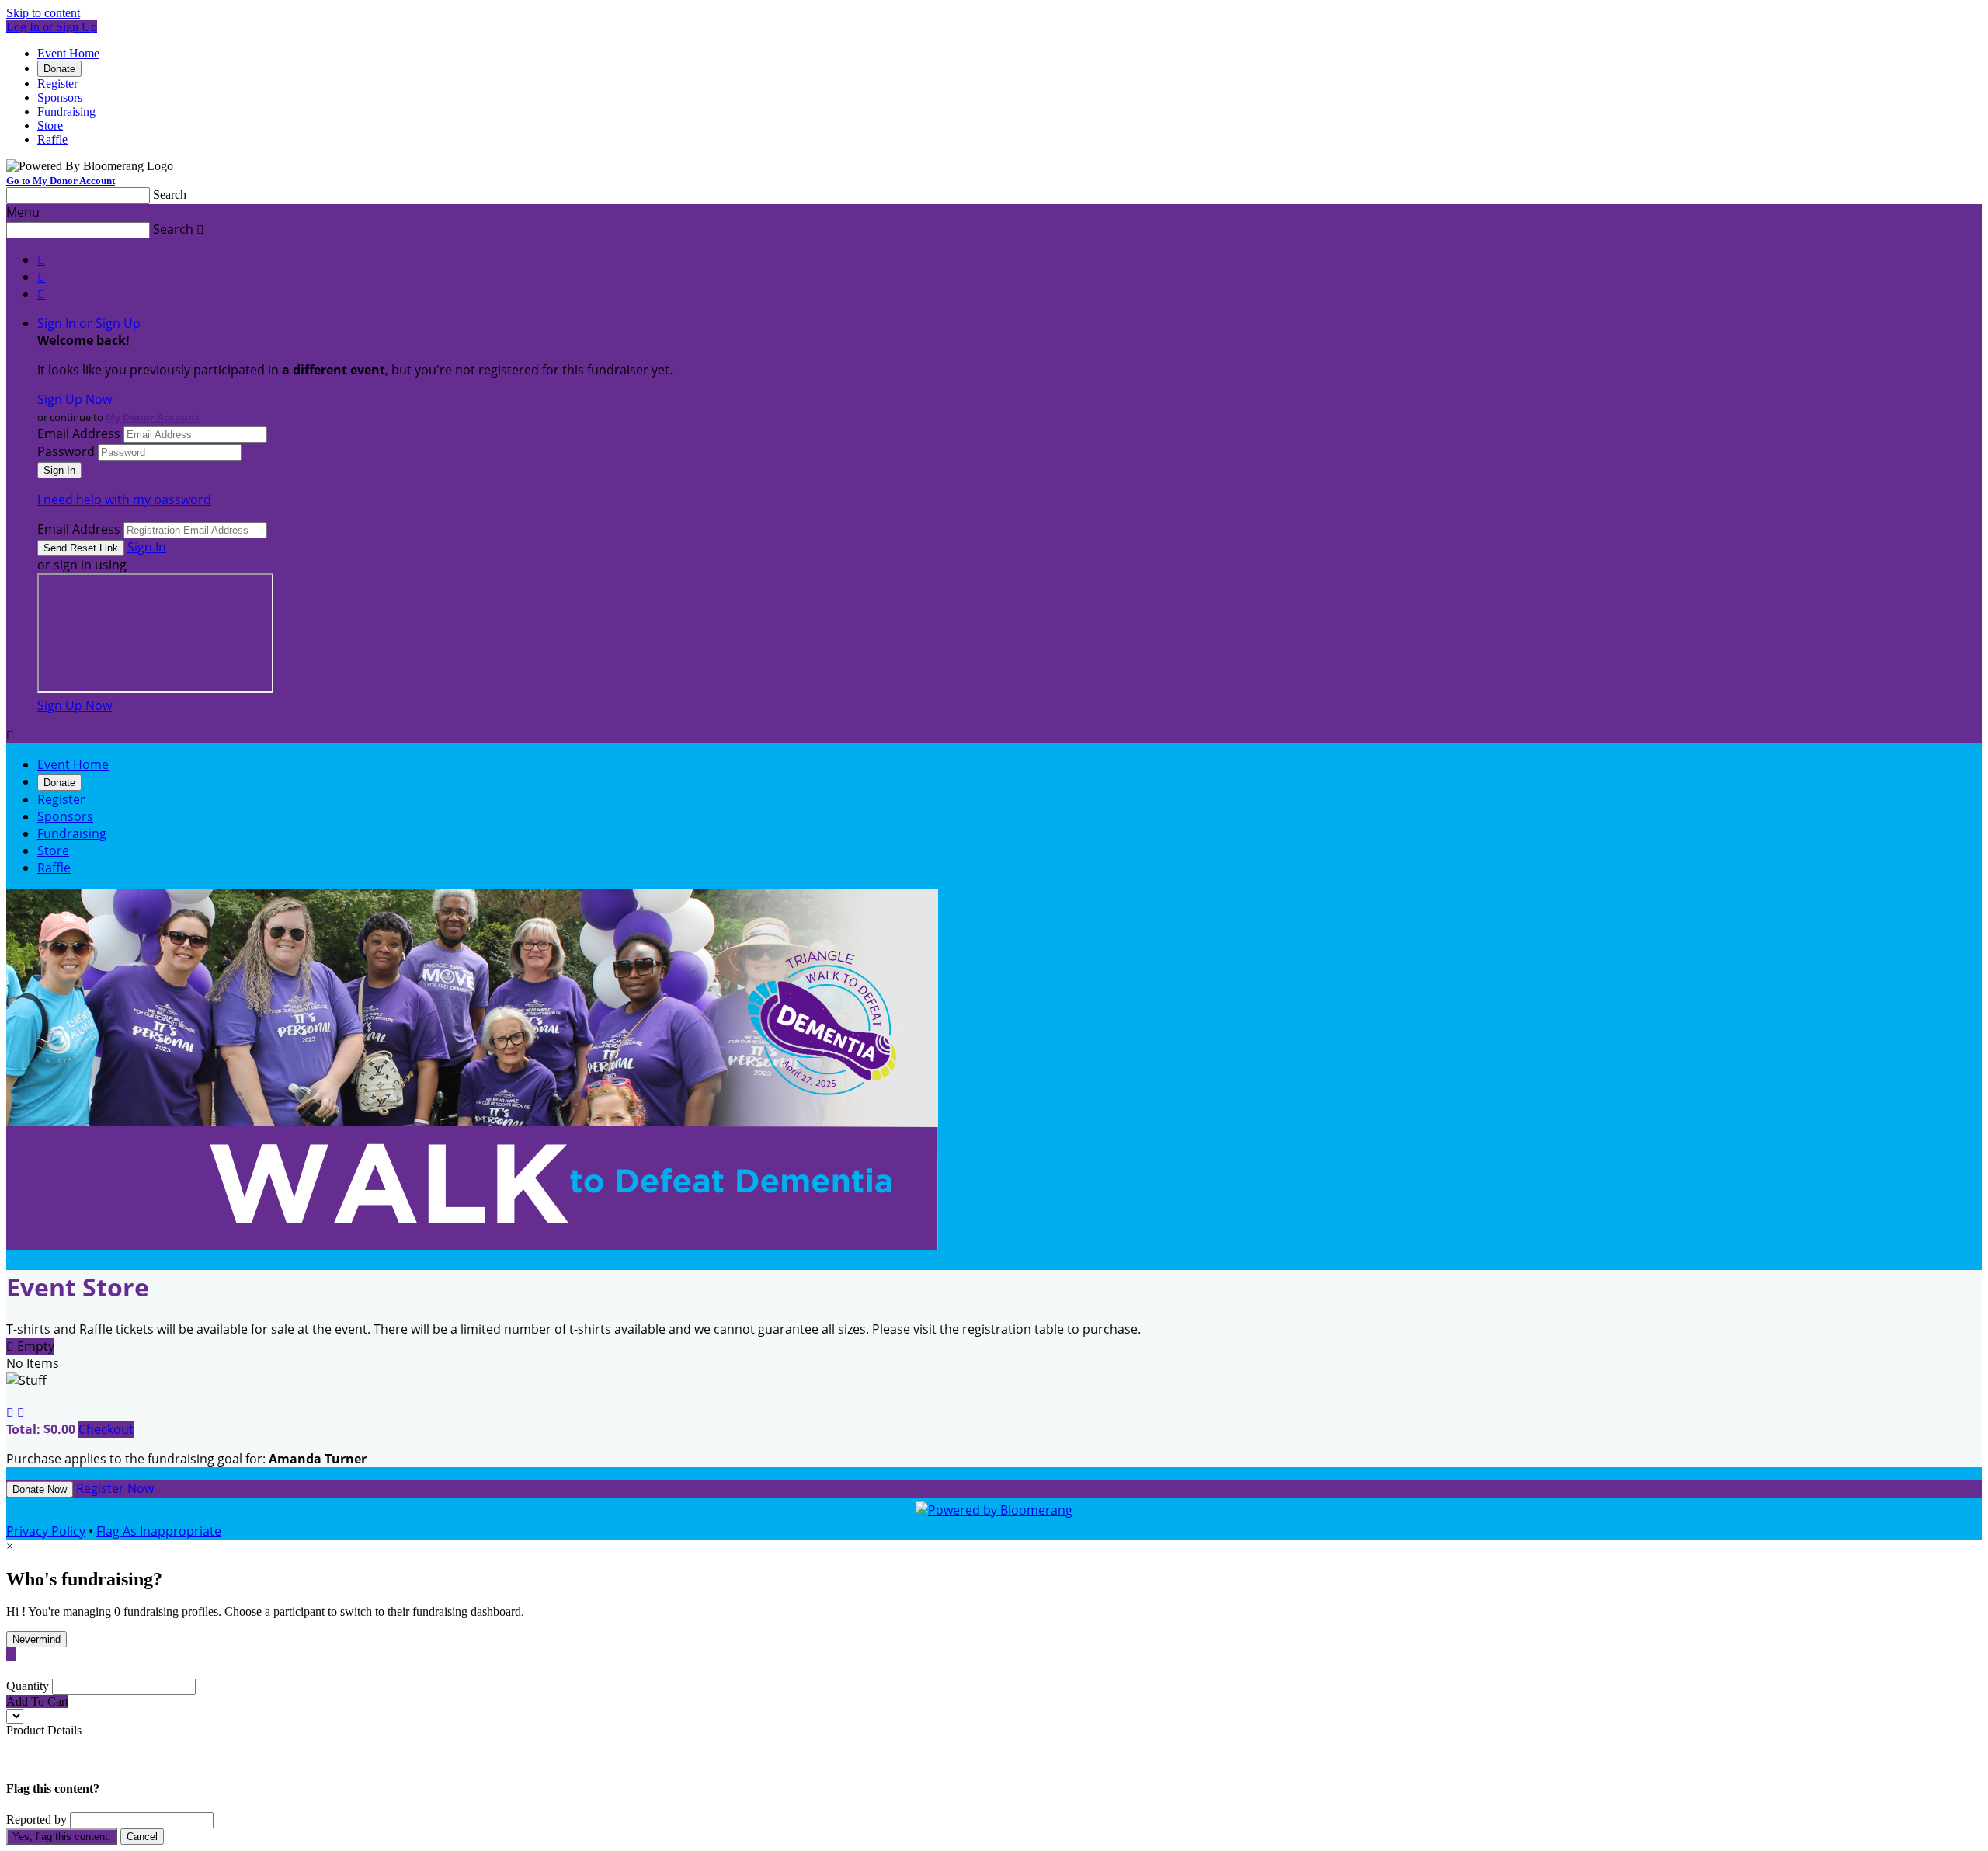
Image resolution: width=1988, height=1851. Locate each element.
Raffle (52, 139)
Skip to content (43, 13)
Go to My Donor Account (61, 181)
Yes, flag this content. (62, 1837)
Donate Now (40, 1489)
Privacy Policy (46, 1531)
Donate (59, 69)
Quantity (28, 1686)
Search (170, 195)
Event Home (68, 53)
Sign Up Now (75, 399)
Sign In (147, 547)
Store (50, 125)
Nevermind (36, 1639)
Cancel (142, 1837)
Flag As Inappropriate (159, 1531)
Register (57, 84)
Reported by (36, 1820)
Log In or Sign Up (52, 27)
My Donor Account (153, 417)
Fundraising (66, 111)
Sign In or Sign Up (89, 323)
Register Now (115, 1488)
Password (66, 451)
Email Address (79, 433)
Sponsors (60, 97)
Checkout (106, 1429)
